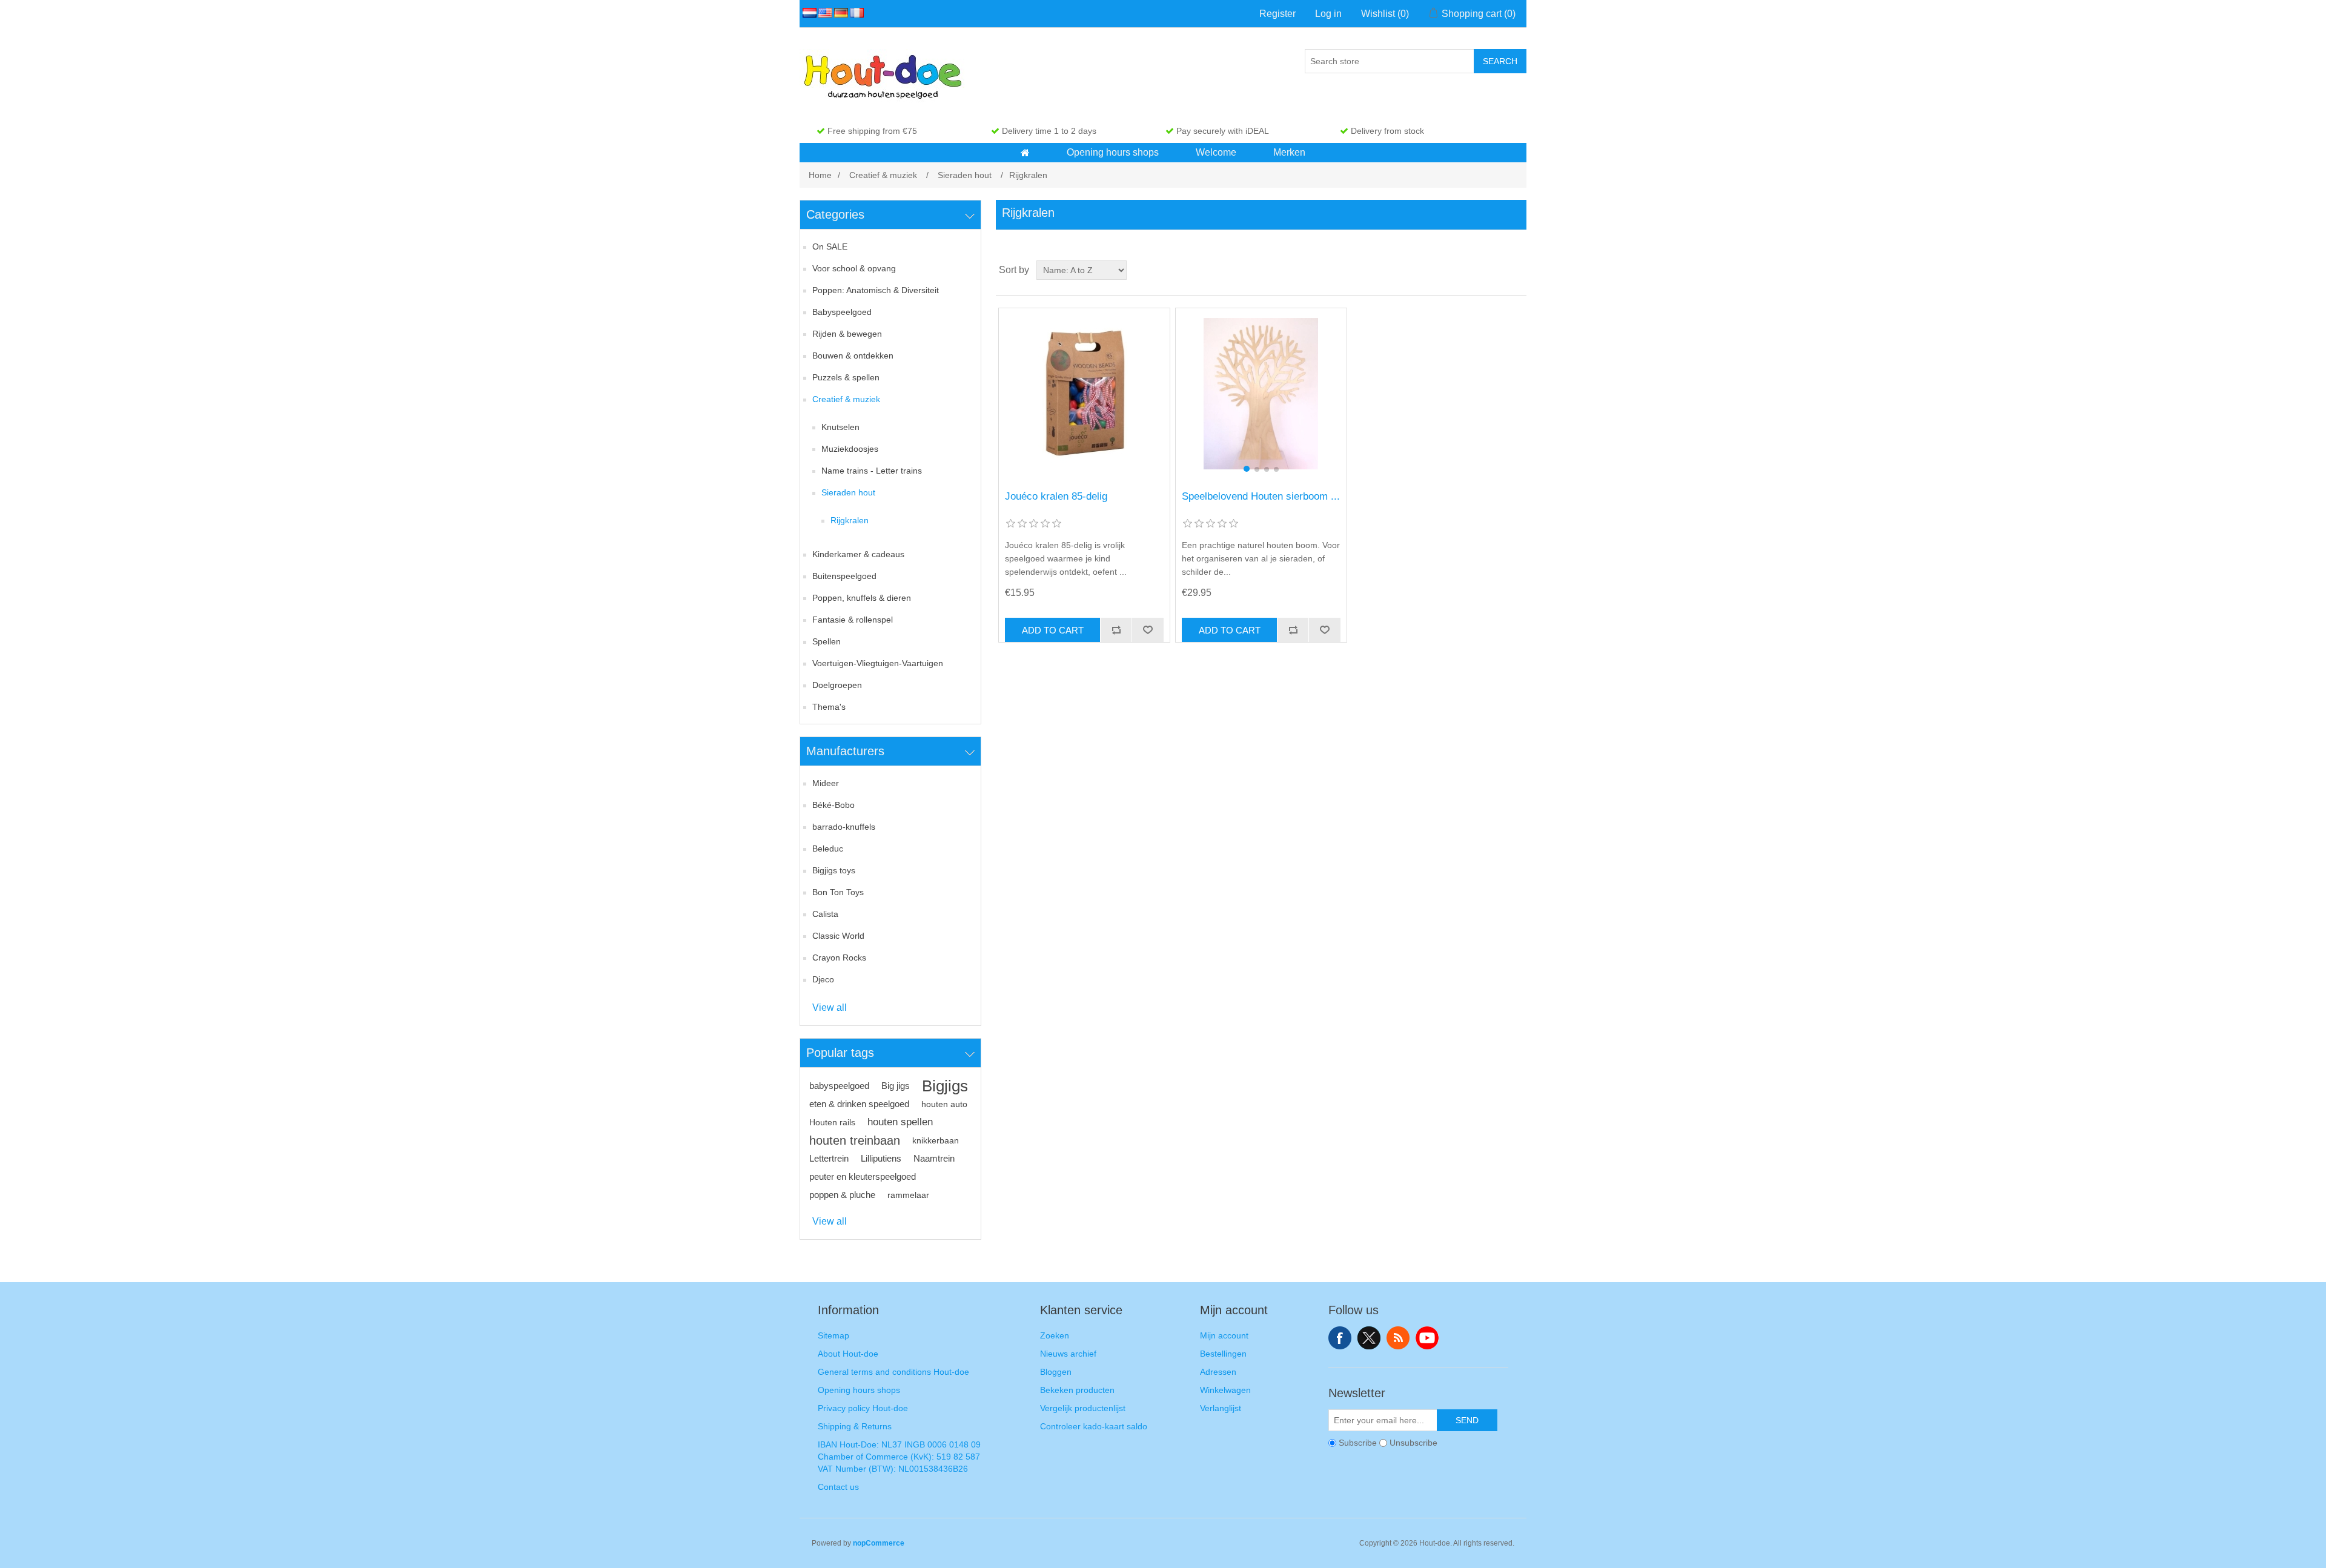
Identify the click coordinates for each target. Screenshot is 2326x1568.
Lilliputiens (881, 1158)
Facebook (1340, 1338)
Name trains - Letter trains (872, 471)
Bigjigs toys (834, 870)
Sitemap (833, 1335)
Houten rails (832, 1122)
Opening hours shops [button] (1113, 152)
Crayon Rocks (839, 958)
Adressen (1218, 1372)
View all (830, 1007)
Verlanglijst (1221, 1408)
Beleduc (828, 849)
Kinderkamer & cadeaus (858, 554)
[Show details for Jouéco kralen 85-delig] (1084, 393)
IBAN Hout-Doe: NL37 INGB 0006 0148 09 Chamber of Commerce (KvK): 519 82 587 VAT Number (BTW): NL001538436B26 (899, 1457)
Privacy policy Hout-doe (863, 1408)
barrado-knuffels (844, 827)
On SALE (830, 246)
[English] (823, 13)
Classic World (838, 936)
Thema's (829, 707)
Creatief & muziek (846, 399)
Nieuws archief (1068, 1354)
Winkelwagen (1225, 1390)
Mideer (826, 783)
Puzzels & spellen (846, 377)
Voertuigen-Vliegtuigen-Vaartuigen (878, 663)
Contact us (838, 1487)
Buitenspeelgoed (844, 576)
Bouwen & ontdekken (853, 356)
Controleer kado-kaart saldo (1094, 1426)
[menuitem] (1025, 153)
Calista (825, 914)
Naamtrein (934, 1158)
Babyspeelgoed (842, 312)
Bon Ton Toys (838, 892)
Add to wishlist (1147, 630)
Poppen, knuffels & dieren (862, 598)
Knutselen (840, 427)
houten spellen (900, 1122)
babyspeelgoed (839, 1086)
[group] (1261, 393)
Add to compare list (1116, 630)
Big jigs (896, 1086)
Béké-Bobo (833, 805)
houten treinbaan (855, 1140)
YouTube (1427, 1338)
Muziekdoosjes (850, 449)
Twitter (1369, 1338)
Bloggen (1056, 1372)
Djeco (823, 979)
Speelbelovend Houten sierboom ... (1261, 496)
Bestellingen (1223, 1354)
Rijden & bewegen (847, 334)
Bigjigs (945, 1086)
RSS (1398, 1338)
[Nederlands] (807, 13)
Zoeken (1055, 1335)
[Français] (855, 13)
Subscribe (1358, 1443)
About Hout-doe (848, 1354)
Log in (1328, 14)
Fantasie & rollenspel (853, 620)
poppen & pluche (842, 1195)
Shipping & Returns (855, 1426)
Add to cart (1053, 630)
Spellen (827, 641)
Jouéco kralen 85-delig (1056, 496)
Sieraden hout (848, 492)
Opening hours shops (859, 1390)
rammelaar (908, 1195)
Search (1500, 61)
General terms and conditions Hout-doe (893, 1372)
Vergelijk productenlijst (1083, 1408)
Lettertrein (829, 1158)
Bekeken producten (1077, 1390)
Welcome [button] (1216, 152)
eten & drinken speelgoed (859, 1104)
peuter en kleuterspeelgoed (863, 1176)
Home (820, 175)
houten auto (944, 1104)
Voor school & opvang (854, 268)
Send (1467, 1420)
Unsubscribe (1413, 1443)
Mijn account (1224, 1335)
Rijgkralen (850, 520)
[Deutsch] (839, 13)
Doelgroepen (837, 685)
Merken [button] (1289, 152)
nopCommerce (879, 1543)
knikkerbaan (936, 1140)
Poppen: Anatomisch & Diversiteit (876, 290)
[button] (1025, 153)
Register (1277, 14)
